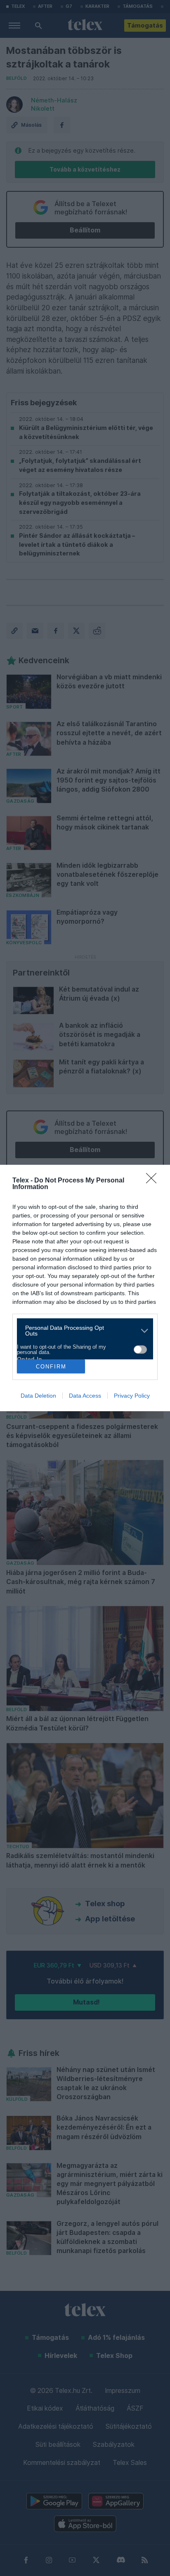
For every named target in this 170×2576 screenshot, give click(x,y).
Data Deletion (38, 1396)
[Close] (154, 1181)
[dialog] (85, 1288)
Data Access (85, 1396)
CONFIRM (51, 1367)
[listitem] (82, 1331)
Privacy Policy (132, 1396)
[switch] (140, 1350)
